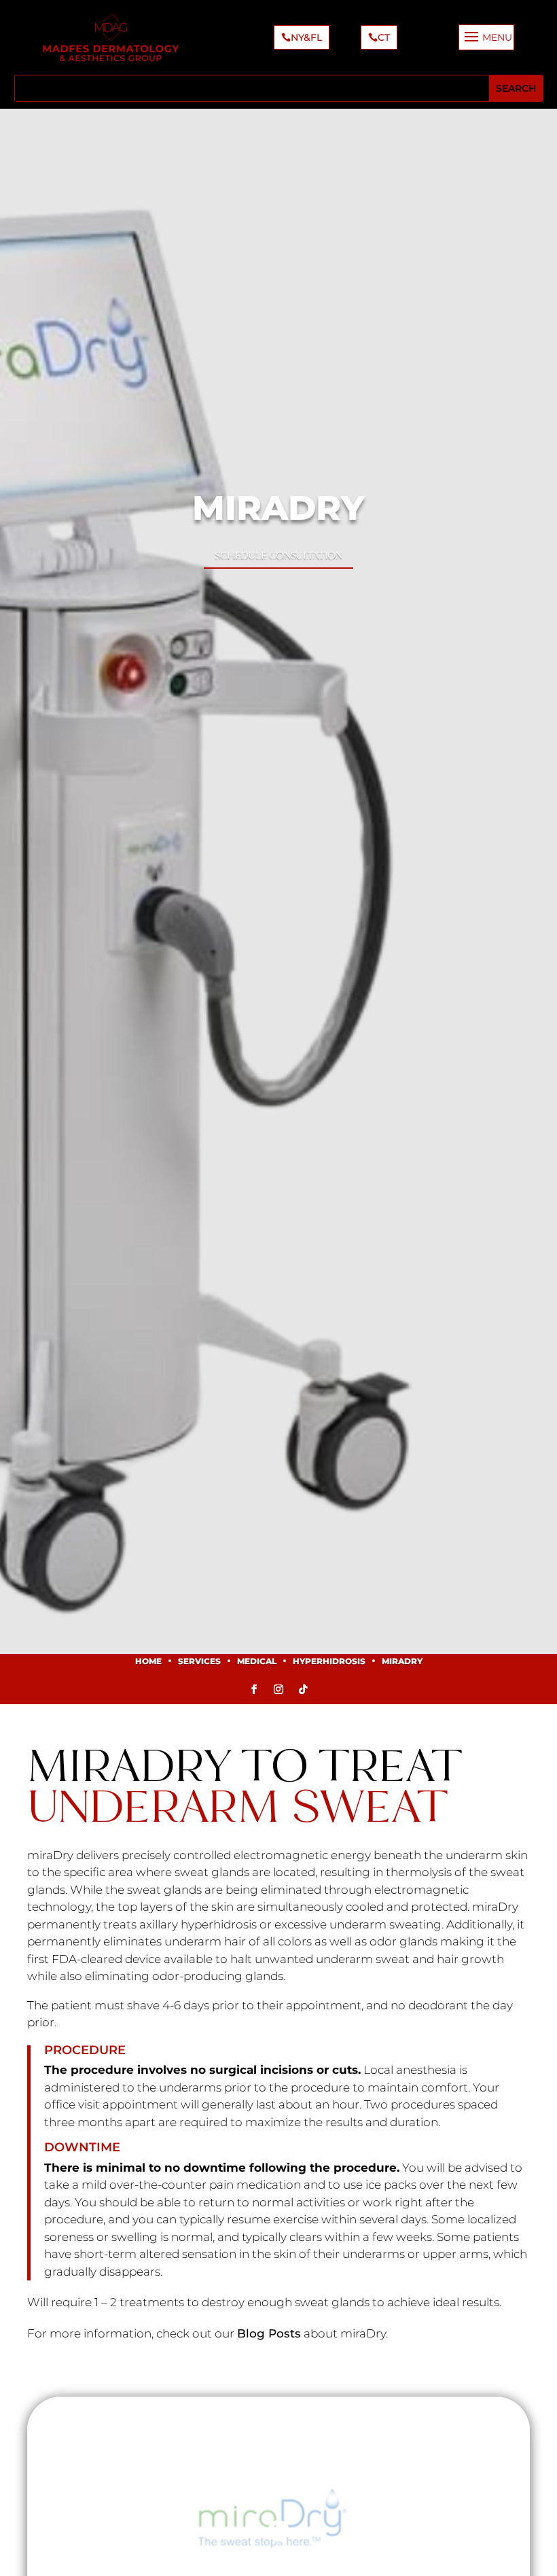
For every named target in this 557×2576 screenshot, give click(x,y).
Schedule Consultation (278, 555)
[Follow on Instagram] (278, 1689)
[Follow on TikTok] (303, 1689)
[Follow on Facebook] (254, 1689)
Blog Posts (269, 2333)
